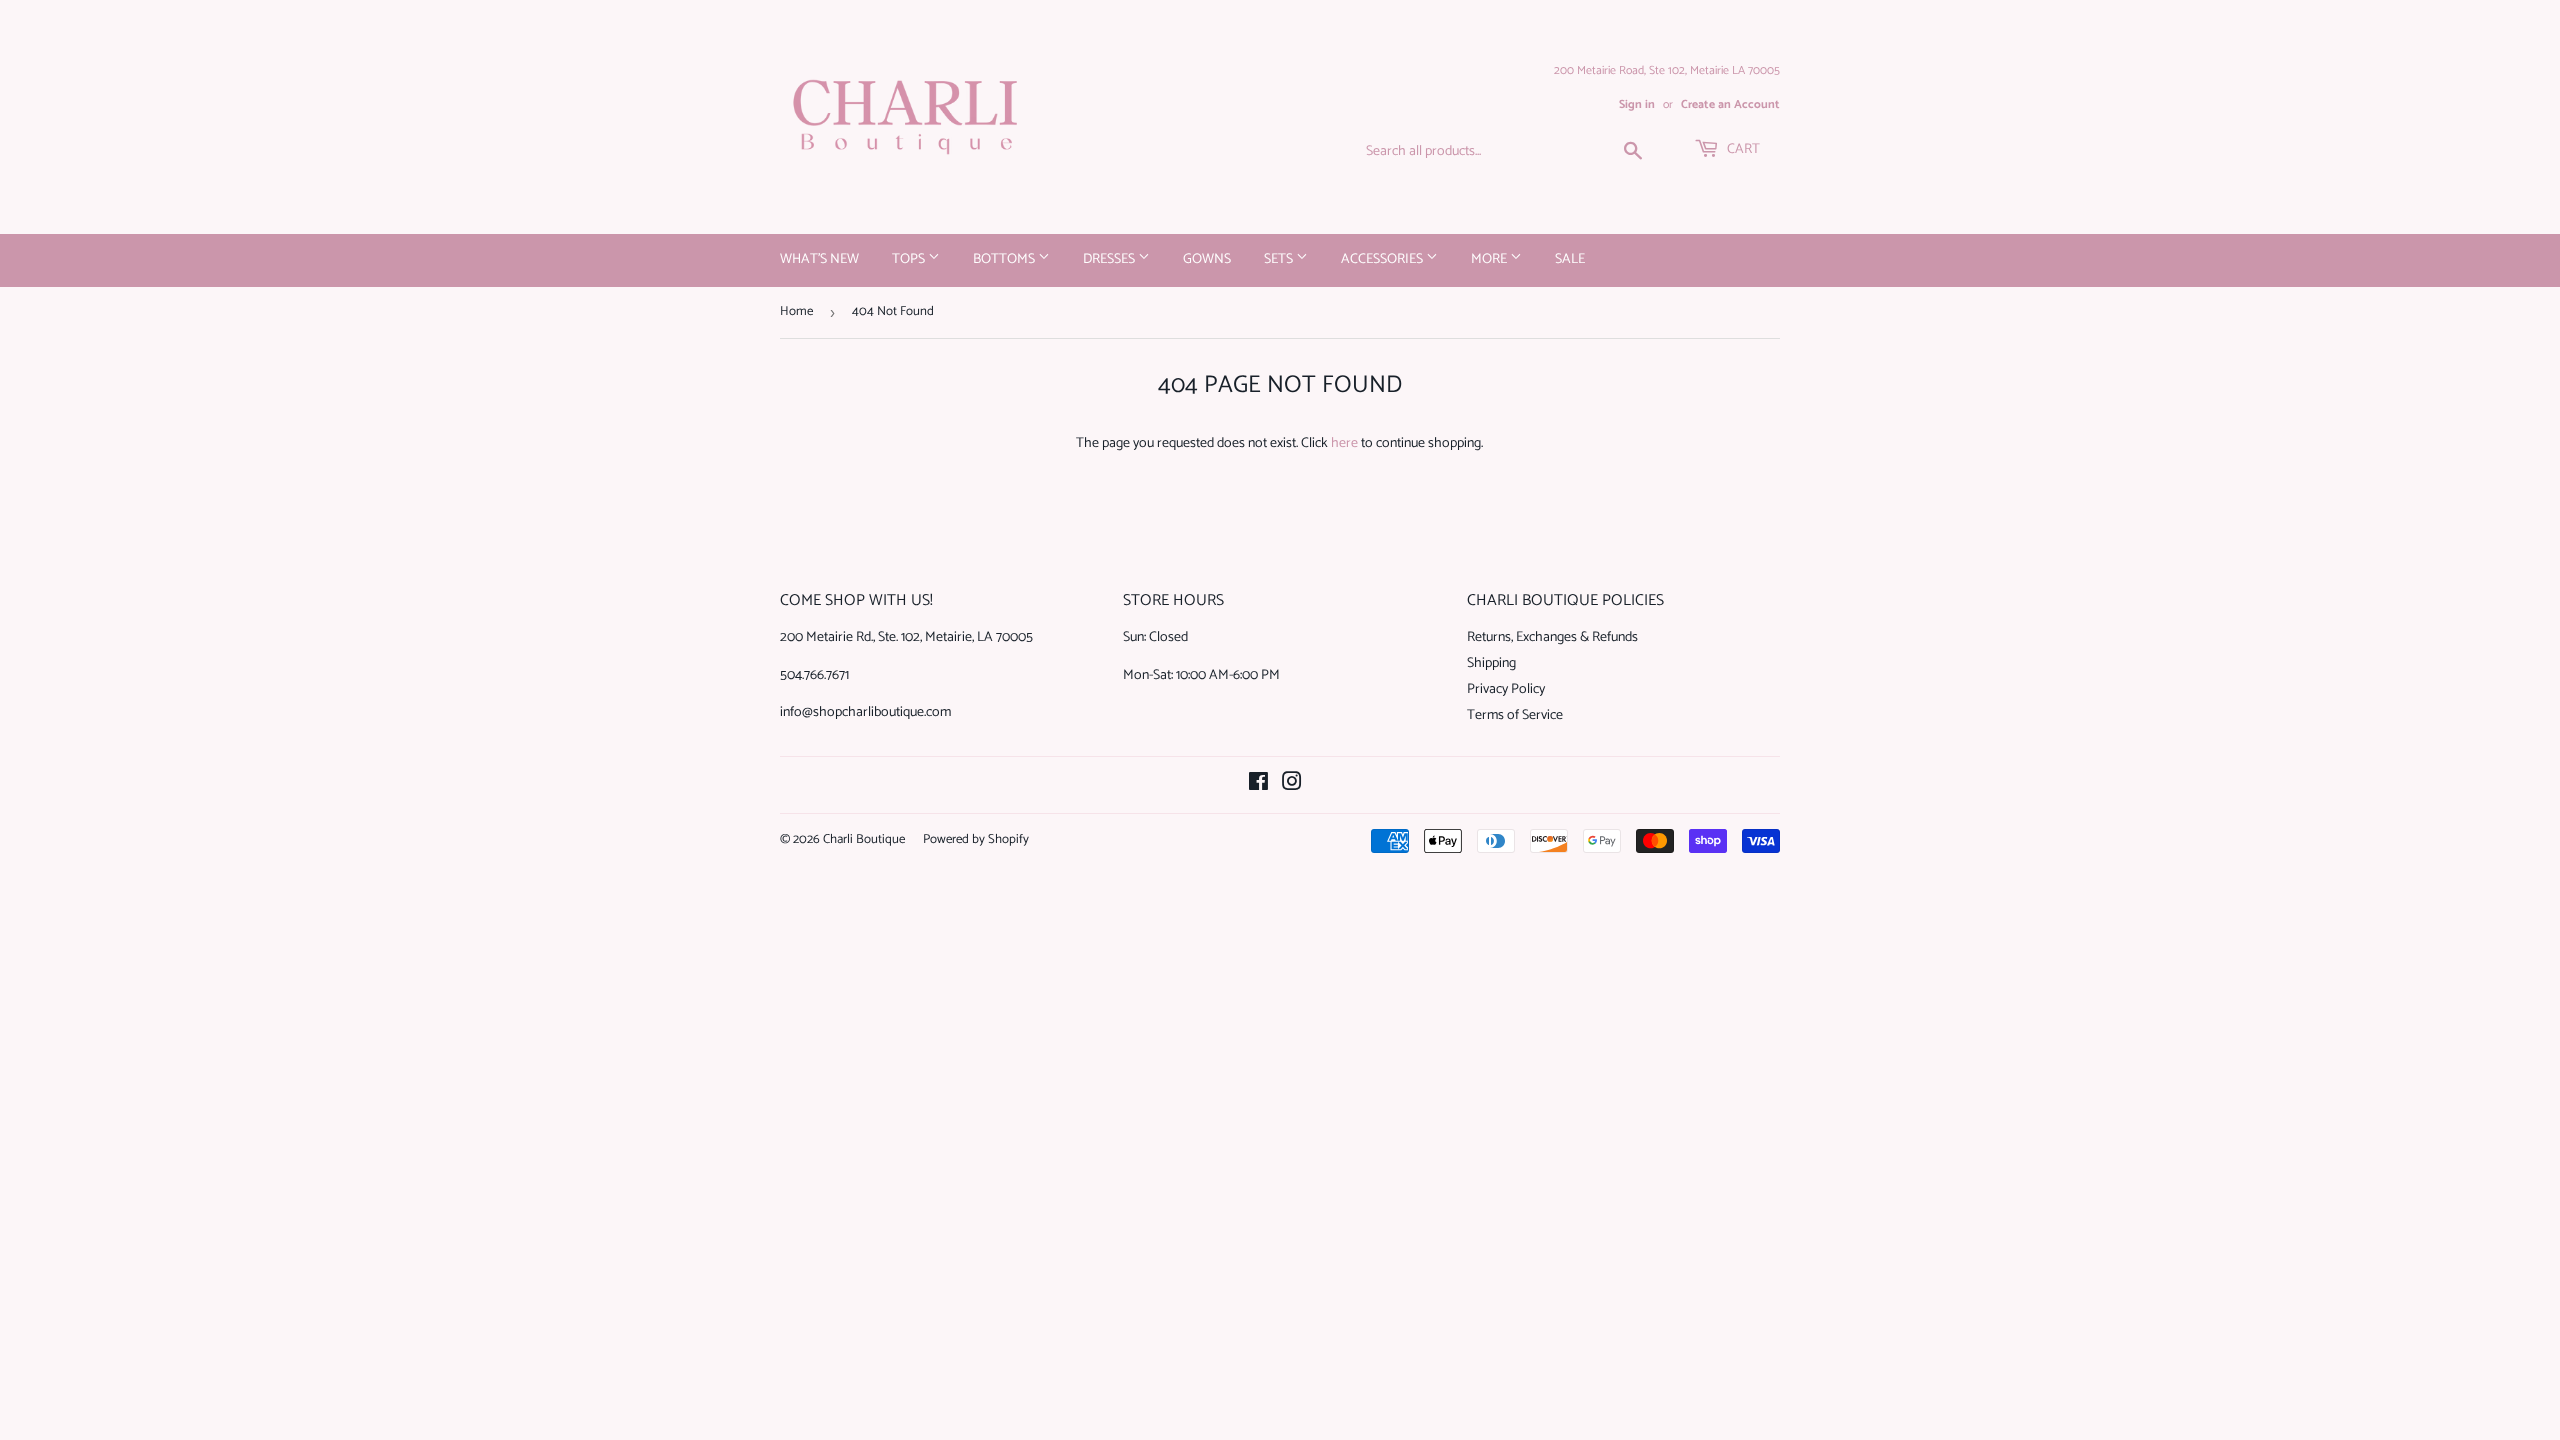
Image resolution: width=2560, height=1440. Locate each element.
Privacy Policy (1506, 689)
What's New (819, 259)
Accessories (1383, 259)
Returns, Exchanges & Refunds (1552, 637)
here (1344, 443)
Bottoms (1005, 259)
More (1490, 259)
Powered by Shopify (976, 839)
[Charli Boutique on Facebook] (1258, 785)
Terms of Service (1515, 715)
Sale (1570, 259)
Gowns (1207, 259)
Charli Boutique (864, 839)
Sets (1280, 259)
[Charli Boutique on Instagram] (1292, 785)
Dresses (1110, 259)
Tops (910, 259)
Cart (1742, 149)
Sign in (1637, 104)
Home (796, 311)
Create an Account (1730, 104)
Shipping (1491, 663)
